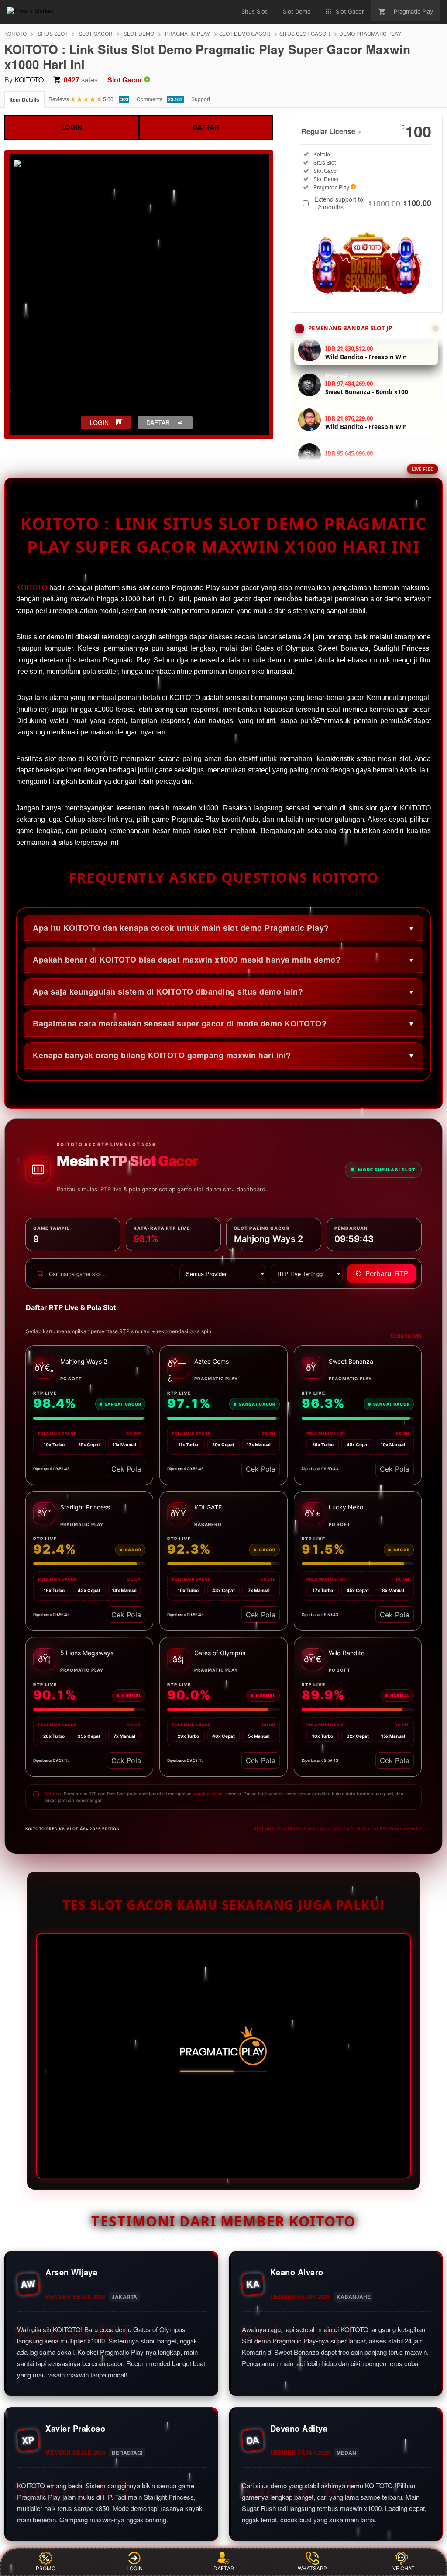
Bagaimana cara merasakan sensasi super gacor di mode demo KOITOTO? (180, 1023)
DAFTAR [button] (158, 422)
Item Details (24, 99)
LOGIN (72, 127)
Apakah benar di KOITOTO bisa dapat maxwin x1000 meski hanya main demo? (187, 960)
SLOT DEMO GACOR (245, 33)
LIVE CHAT (401, 2568)
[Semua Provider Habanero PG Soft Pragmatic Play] (223, 1273)
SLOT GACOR (96, 33)
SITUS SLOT (53, 33)
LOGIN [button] (99, 422)
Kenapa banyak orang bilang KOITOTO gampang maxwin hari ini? (162, 1055)
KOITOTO (15, 33)
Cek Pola (126, 1469)
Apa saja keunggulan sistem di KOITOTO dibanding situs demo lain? (168, 991)
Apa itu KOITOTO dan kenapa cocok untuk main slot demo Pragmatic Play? (181, 928)
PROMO (46, 2568)
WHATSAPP (312, 2568)
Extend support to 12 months (373, 203)
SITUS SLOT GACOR (305, 33)
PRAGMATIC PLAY (187, 33)
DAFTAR (206, 127)
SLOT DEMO (139, 33)
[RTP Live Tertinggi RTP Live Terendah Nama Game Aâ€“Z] (307, 1273)
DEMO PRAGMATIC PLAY (370, 33)
